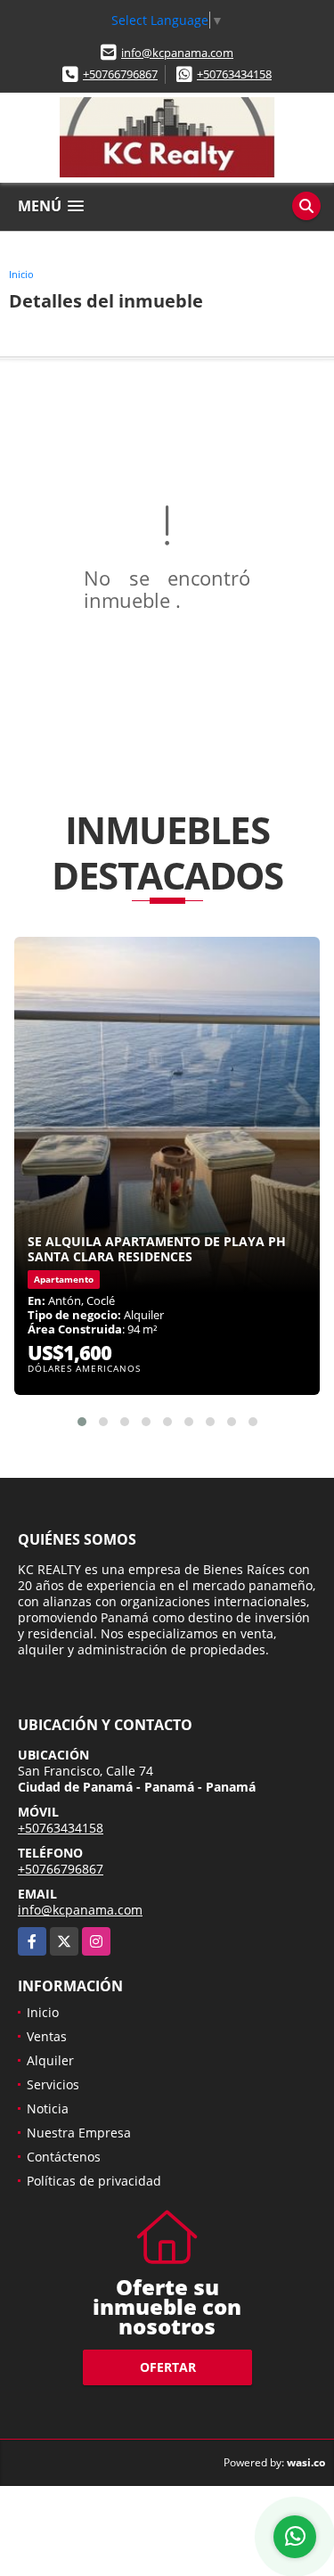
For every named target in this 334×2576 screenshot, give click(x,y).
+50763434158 (234, 74)
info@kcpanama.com (177, 53)
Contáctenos (64, 2157)
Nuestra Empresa (79, 2133)
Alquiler (50, 2060)
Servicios (53, 2084)
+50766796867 (120, 74)
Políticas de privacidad (94, 2181)
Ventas (47, 2036)
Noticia (48, 2108)
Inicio (21, 274)
